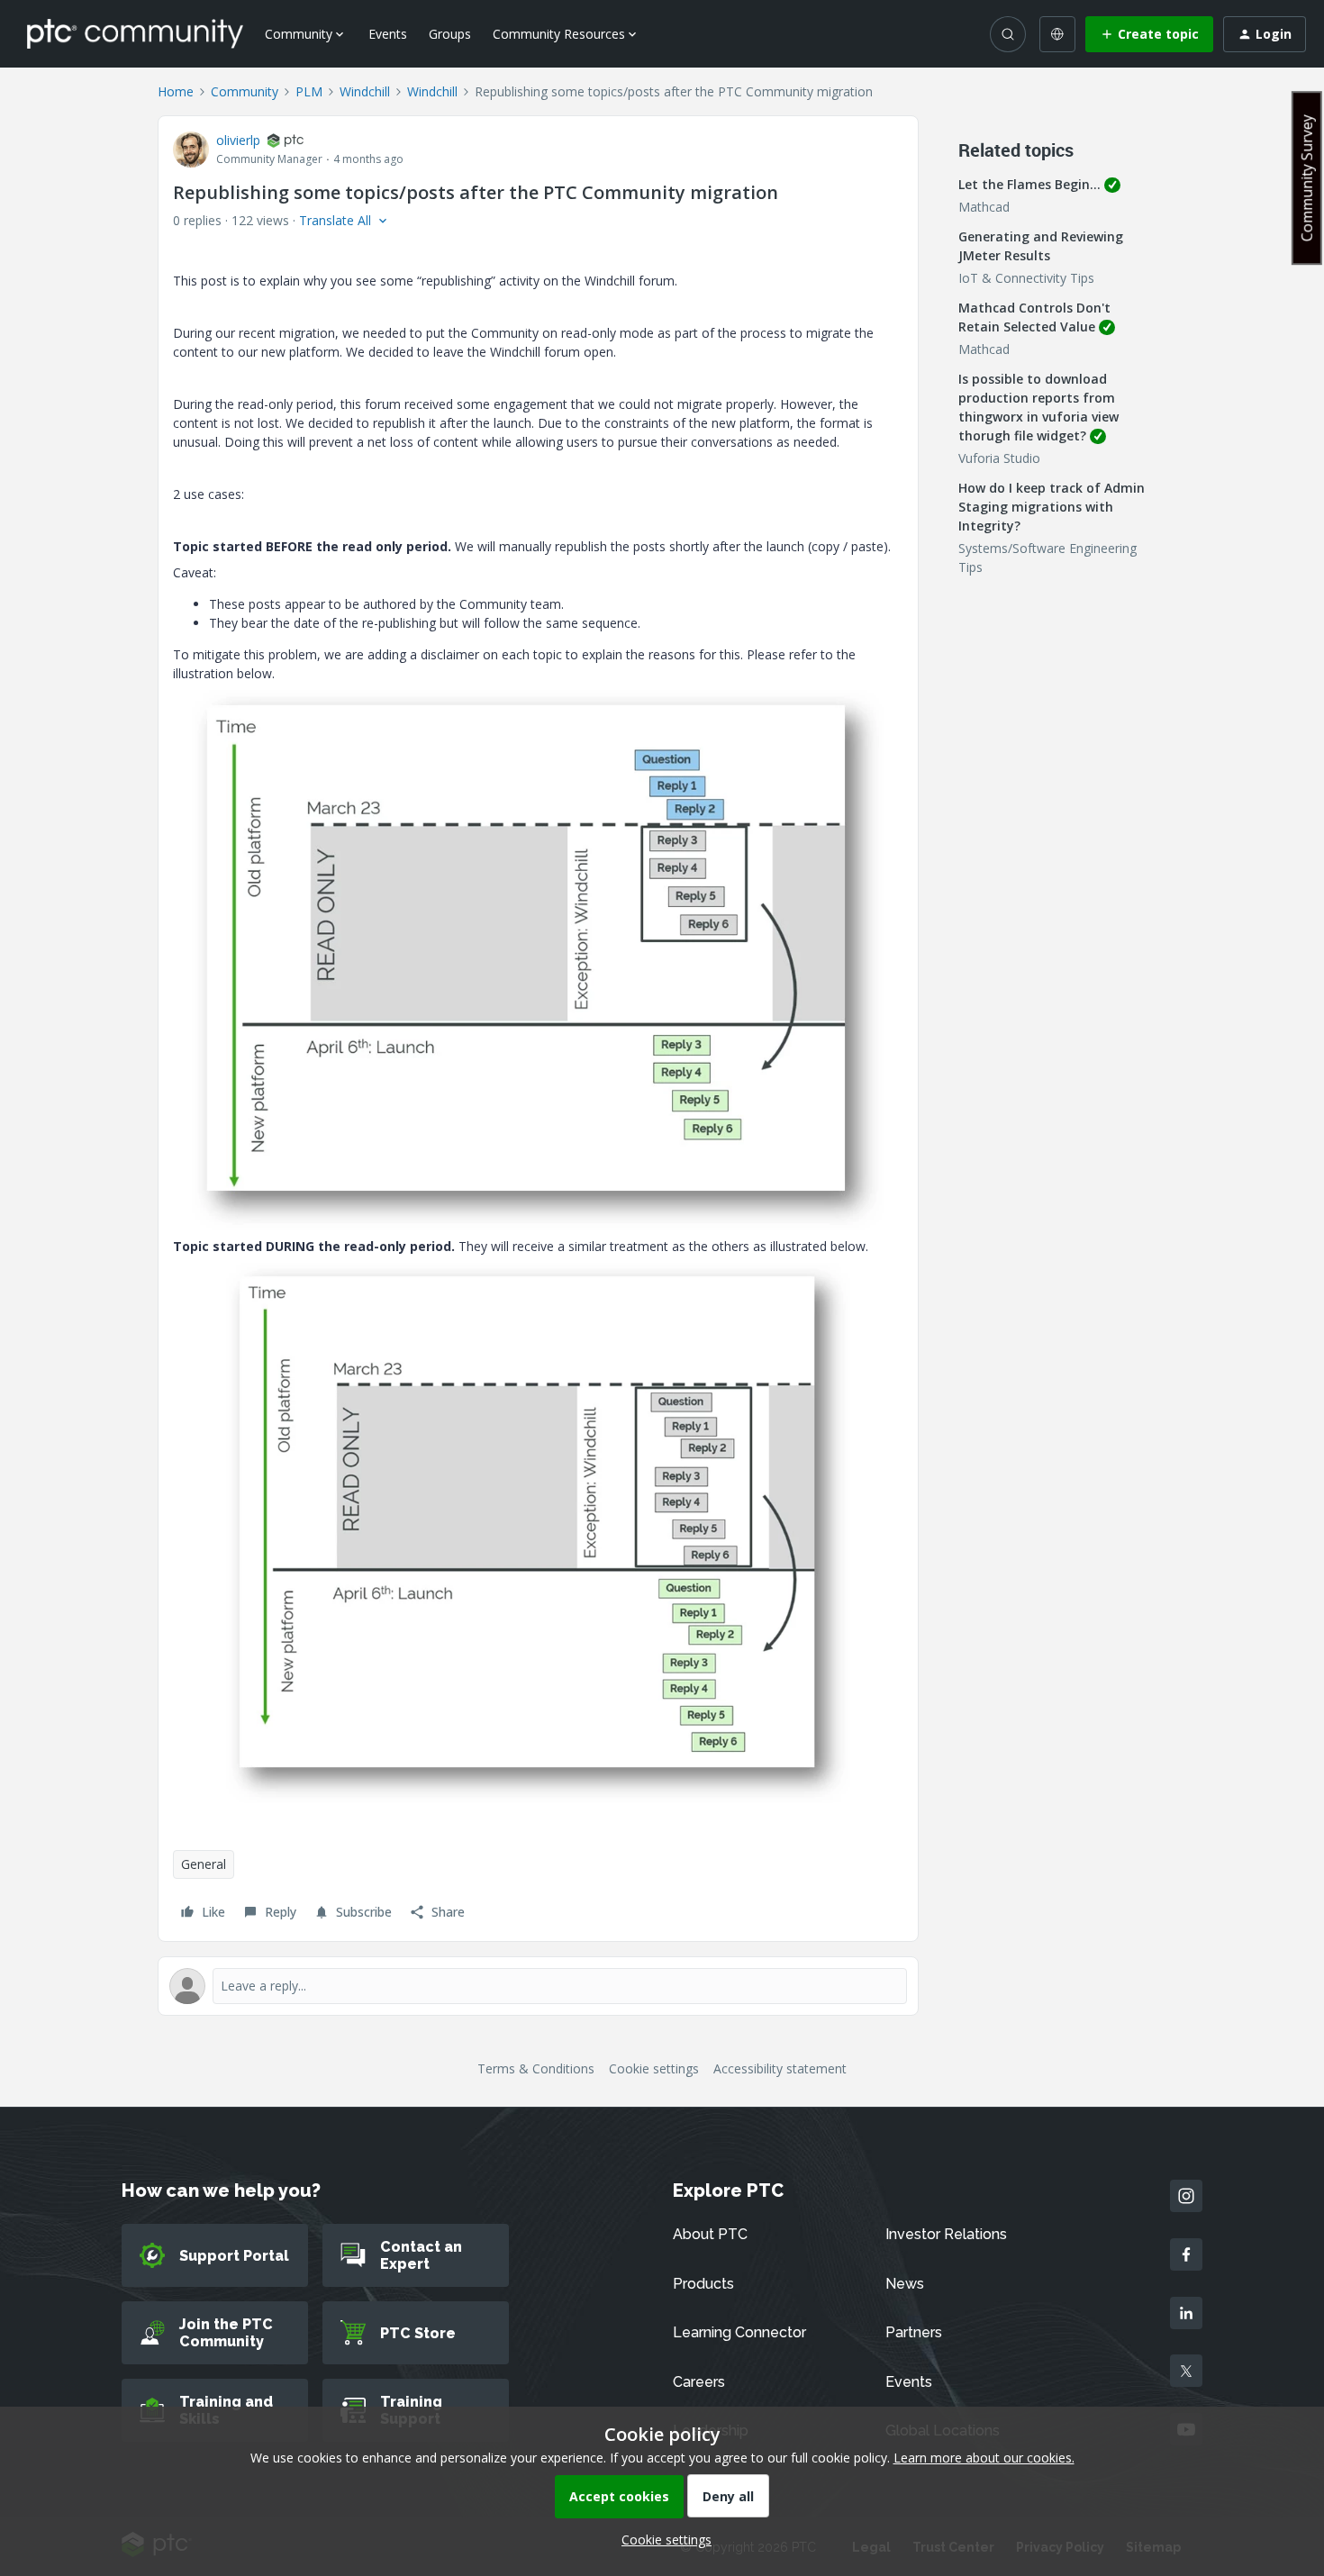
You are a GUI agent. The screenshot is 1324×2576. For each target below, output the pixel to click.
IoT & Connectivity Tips (1026, 278)
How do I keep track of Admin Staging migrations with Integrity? (1052, 507)
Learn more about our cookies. (984, 2458)
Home (176, 91)
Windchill (365, 91)
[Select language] (1057, 34)
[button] (1149, 34)
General (204, 1864)
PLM (309, 91)
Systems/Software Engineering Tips (1047, 558)
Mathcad (984, 207)
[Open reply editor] (538, 1986)
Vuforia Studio (999, 458)
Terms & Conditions (536, 2068)
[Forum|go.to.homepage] (135, 33)
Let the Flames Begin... (1029, 184)
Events (388, 34)
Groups (450, 34)
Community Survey (1307, 178)
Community (245, 91)
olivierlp (238, 140)
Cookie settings (654, 2068)
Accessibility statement (780, 2068)
